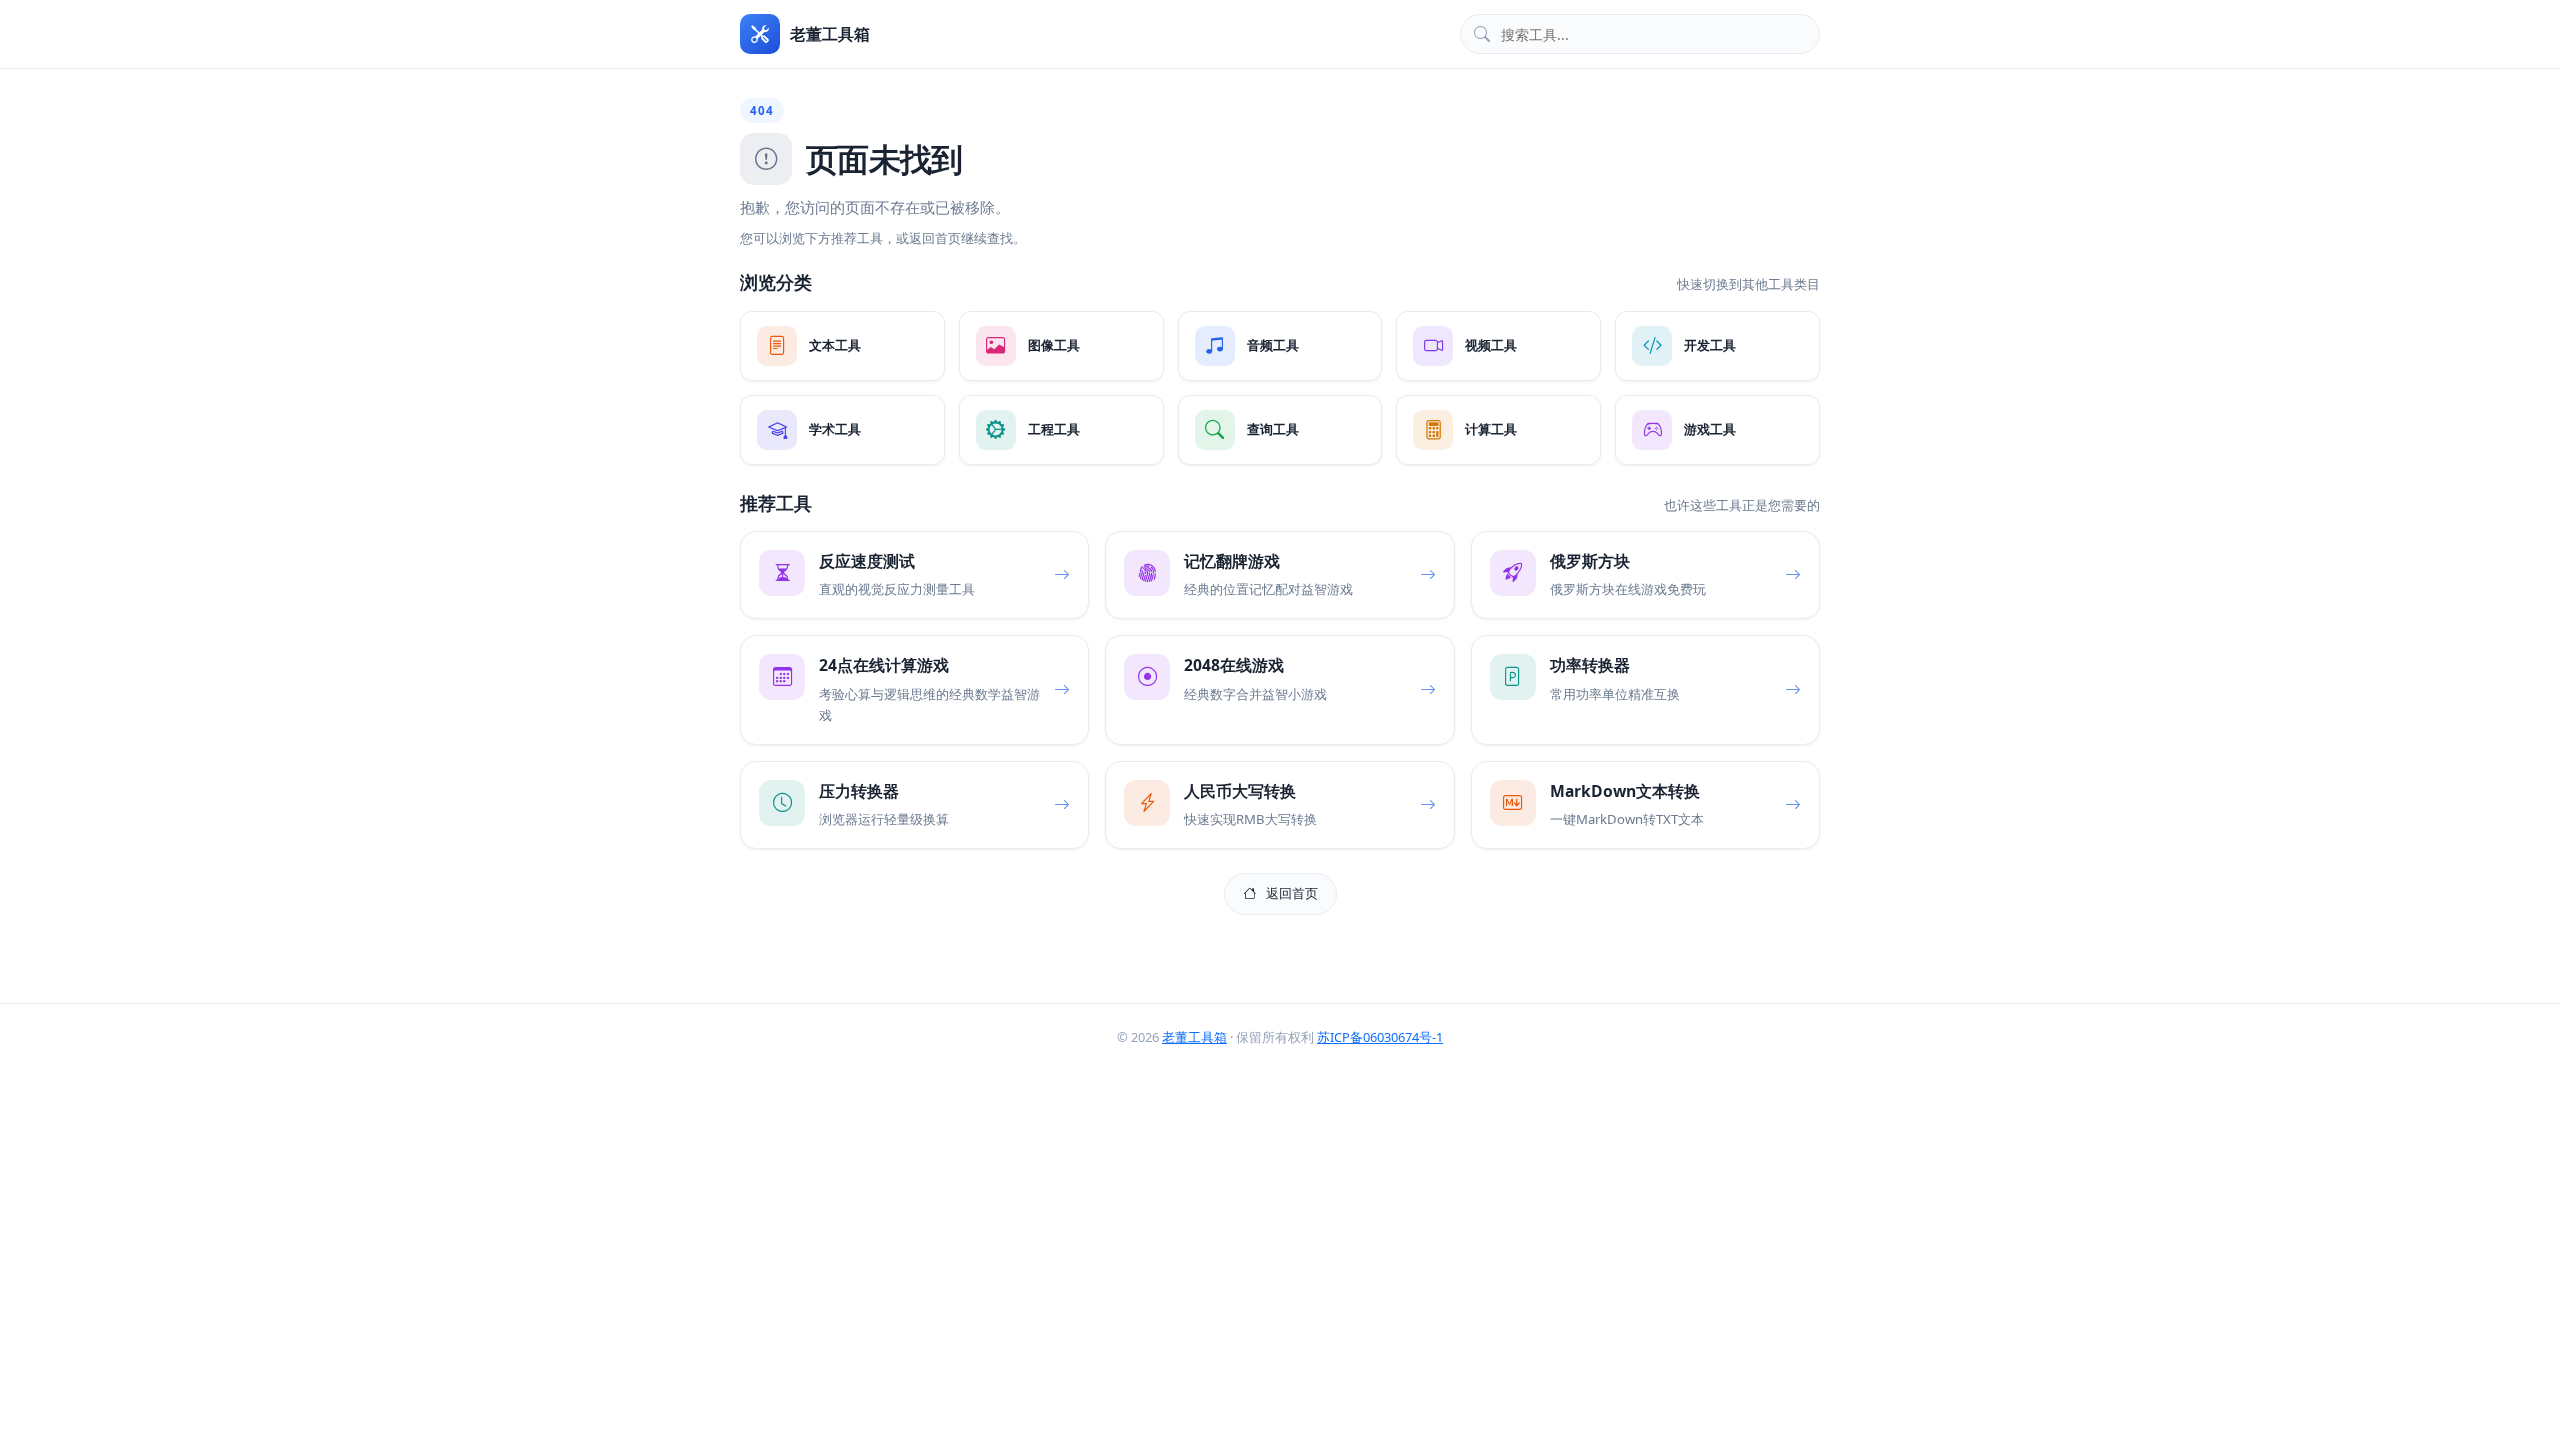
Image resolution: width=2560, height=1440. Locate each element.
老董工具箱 (1194, 1037)
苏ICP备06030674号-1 (1380, 1037)
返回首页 (1292, 893)
